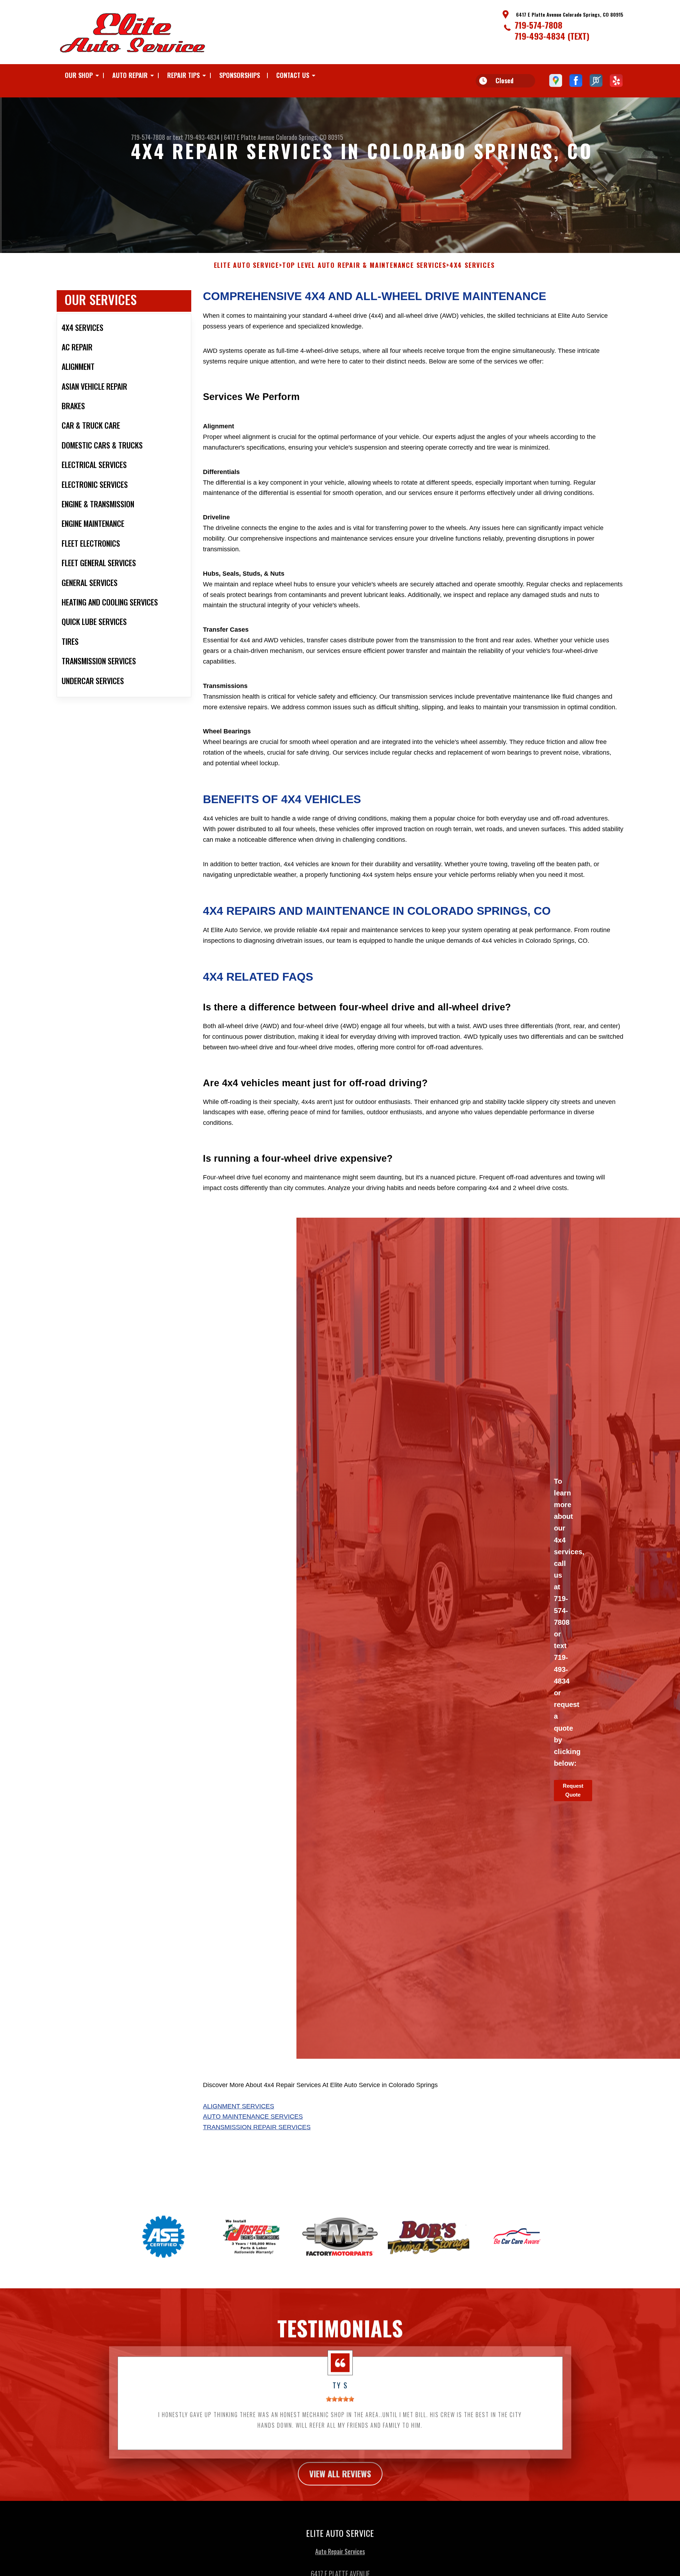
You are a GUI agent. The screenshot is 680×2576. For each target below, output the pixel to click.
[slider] (340, 2399)
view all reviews (340, 2473)
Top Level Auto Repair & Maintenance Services (364, 265)
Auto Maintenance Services (253, 2116)
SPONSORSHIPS (240, 75)
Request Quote (573, 1790)
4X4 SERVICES (472, 265)
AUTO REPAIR (130, 75)
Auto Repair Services (340, 2551)
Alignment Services (239, 2106)
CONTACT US (293, 75)
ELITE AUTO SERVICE (246, 265)
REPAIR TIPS (183, 75)
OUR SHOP (79, 75)
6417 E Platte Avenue (249, 137)
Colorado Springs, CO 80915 (310, 137)
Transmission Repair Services (257, 2127)
